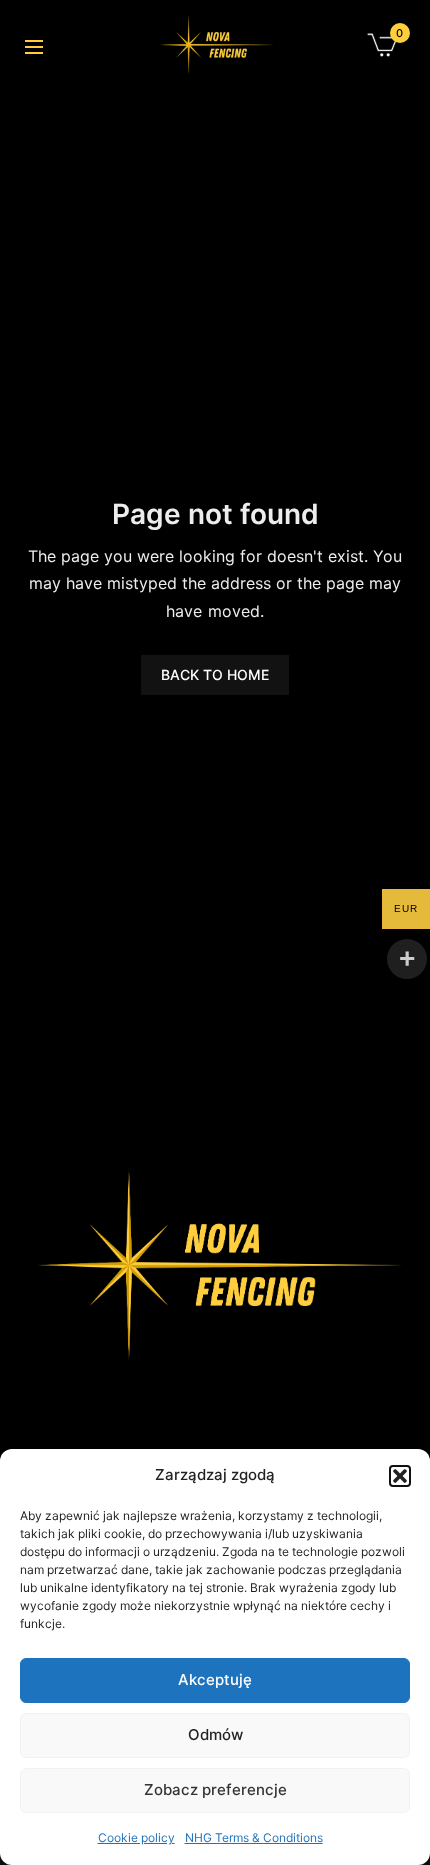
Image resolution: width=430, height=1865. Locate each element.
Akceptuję (215, 1679)
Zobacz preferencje (215, 1789)
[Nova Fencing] (215, 45)
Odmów (215, 1734)
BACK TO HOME (215, 674)
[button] (400, 1476)
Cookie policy (136, 1837)
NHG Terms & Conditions (254, 1837)
